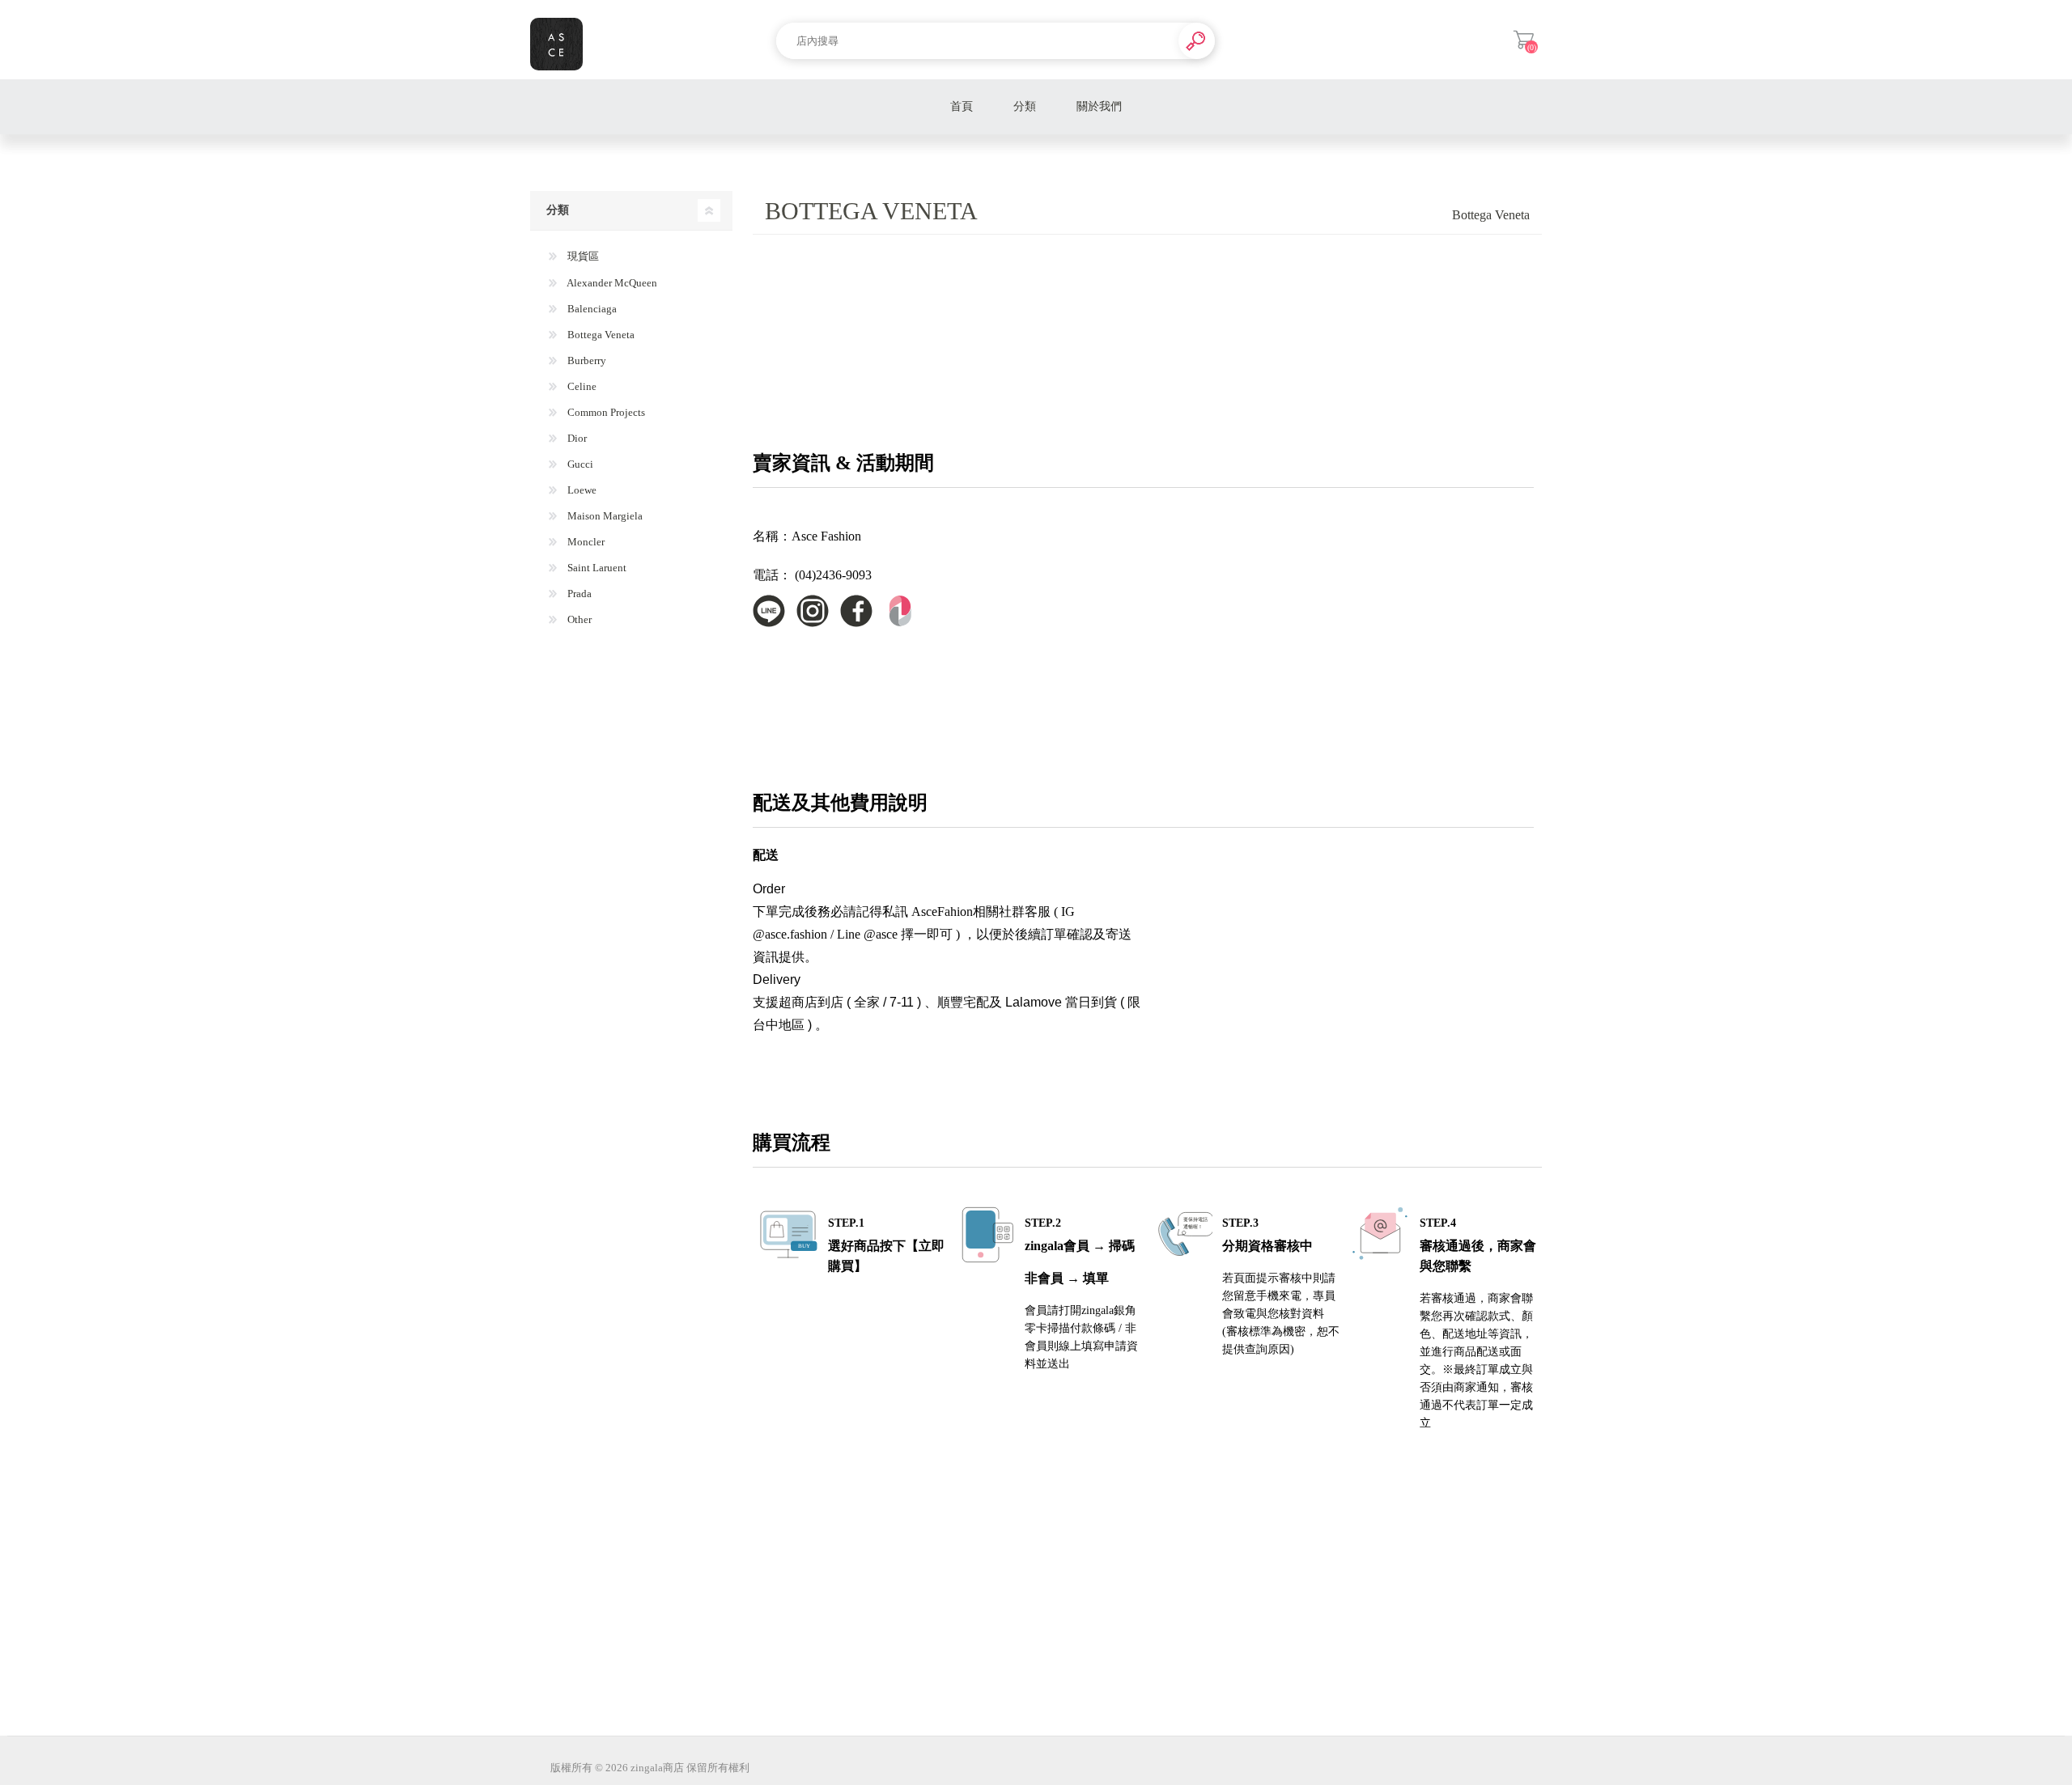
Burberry (586, 360)
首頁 (962, 106)
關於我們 (1099, 106)
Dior (576, 438)
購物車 (1524, 40)
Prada (578, 594)
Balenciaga (591, 309)
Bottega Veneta (600, 335)
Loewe (581, 490)
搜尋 (1197, 41)
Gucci (579, 464)
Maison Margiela (604, 516)
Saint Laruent (596, 568)
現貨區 (582, 256)
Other (578, 619)
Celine (581, 386)
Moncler (585, 542)
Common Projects (605, 412)
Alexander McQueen (611, 283)
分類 (1025, 106)
